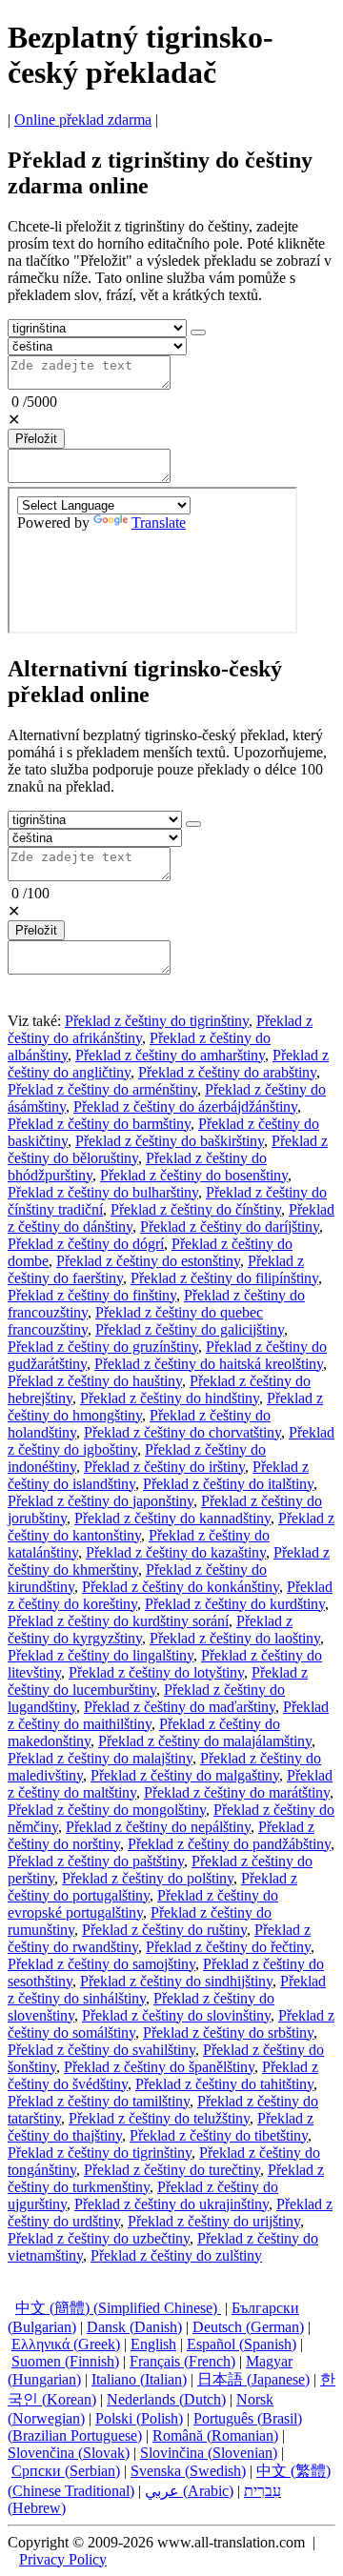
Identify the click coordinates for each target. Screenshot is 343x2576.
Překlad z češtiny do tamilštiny (99, 2101)
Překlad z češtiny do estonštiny (148, 1261)
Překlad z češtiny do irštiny (164, 1467)
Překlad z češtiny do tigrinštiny (157, 1021)
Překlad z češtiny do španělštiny (159, 2067)
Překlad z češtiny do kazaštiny (176, 1552)
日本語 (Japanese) (253, 2379)
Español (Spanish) (242, 2344)
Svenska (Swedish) (188, 2471)
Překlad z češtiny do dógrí (86, 1244)
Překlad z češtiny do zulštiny (176, 2255)
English (153, 2344)
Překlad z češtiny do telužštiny (159, 2118)
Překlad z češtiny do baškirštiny (170, 1141)
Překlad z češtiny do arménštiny (102, 1089)
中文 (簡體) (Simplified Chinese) (118, 2308)
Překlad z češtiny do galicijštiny (190, 1329)
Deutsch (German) (248, 2327)
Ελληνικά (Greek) (66, 2344)
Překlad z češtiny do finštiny (92, 1295)
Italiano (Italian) (139, 2379)
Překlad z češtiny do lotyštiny (156, 1672)
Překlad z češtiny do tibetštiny (219, 2135)
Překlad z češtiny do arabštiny (227, 1072)
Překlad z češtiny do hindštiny (170, 1398)
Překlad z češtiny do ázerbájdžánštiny (185, 1107)
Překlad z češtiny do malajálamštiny (205, 1741)
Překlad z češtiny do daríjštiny (230, 1227)
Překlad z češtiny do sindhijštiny (176, 1981)
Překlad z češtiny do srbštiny (228, 2033)
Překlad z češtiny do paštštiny (96, 1861)
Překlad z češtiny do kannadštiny (172, 1518)
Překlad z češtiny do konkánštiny (181, 1587)
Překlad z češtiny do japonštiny (101, 1501)
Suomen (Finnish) (65, 2361)
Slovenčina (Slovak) (69, 2453)
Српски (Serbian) (66, 2471)
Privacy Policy (63, 2559)
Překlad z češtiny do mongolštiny (107, 1810)
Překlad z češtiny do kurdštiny (235, 1604)
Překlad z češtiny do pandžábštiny (229, 1844)
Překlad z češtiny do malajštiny (100, 1758)
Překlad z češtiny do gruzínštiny (103, 1347)
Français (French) (182, 2361)
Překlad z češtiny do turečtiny (172, 2170)
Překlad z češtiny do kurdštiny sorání (118, 1621)
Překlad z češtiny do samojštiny (101, 1964)
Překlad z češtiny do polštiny (148, 1878)
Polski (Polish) (139, 2418)
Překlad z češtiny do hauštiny (95, 1381)
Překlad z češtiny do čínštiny (196, 1209)
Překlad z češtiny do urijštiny (214, 2221)
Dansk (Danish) (134, 2327)
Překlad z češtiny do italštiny (228, 1484)
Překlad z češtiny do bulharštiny (103, 1192)
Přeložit (36, 439)
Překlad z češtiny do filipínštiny (224, 1278)
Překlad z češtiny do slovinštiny (176, 2015)
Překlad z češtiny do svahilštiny (101, 2050)
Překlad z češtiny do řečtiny (228, 1947)
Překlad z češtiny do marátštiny (237, 1792)
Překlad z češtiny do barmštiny (99, 1124)
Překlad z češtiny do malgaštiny (185, 1775)
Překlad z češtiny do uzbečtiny (99, 2238)
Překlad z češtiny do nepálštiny (158, 1827)
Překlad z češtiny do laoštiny (235, 1638)
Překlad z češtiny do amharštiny (170, 1055)
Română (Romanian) (215, 2435)
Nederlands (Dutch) (166, 2399)
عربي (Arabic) (189, 2491)
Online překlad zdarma (83, 120)
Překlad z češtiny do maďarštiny (180, 1707)
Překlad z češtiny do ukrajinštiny (171, 2204)
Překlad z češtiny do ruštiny (164, 1930)
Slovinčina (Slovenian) (209, 2453)
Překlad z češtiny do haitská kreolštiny (209, 1364)
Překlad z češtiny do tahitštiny (224, 2084)
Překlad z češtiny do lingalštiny (101, 1655)
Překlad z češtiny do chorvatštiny (182, 1432)
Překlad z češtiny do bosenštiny (194, 1175)
